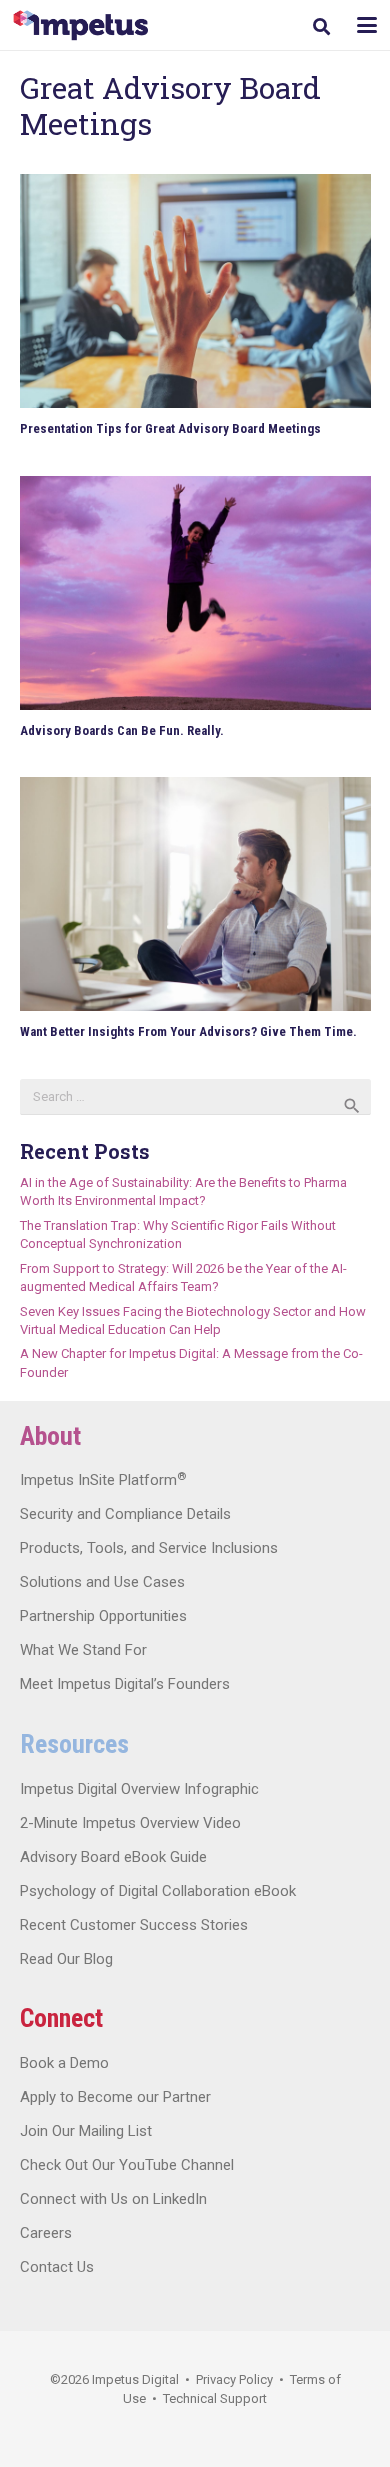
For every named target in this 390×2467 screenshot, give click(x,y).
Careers (46, 2233)
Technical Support (215, 2398)
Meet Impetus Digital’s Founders (125, 1684)
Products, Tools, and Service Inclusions (149, 1548)
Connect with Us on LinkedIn (113, 2199)
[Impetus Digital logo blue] (80, 25)
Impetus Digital (135, 2379)
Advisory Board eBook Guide (113, 1857)
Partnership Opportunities (103, 1616)
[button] (321, 26)
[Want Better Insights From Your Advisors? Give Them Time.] (195, 894)
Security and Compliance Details (125, 1514)
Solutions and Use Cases (102, 1582)
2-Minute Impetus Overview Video (130, 1823)
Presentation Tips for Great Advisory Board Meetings (170, 428)
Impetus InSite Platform (103, 1480)
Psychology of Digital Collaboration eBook (158, 1891)
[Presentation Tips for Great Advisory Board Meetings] (195, 291)
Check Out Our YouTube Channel (127, 2165)
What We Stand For (83, 1650)
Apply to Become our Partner (115, 2097)
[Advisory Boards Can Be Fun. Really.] (195, 593)
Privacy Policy (234, 2379)
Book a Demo (64, 2063)
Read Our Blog (66, 1959)
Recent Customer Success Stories (134, 1925)
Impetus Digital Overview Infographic (139, 1789)
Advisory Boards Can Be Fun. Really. (122, 730)
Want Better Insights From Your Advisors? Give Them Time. (188, 1031)
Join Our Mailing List (86, 2131)
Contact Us (57, 2267)
